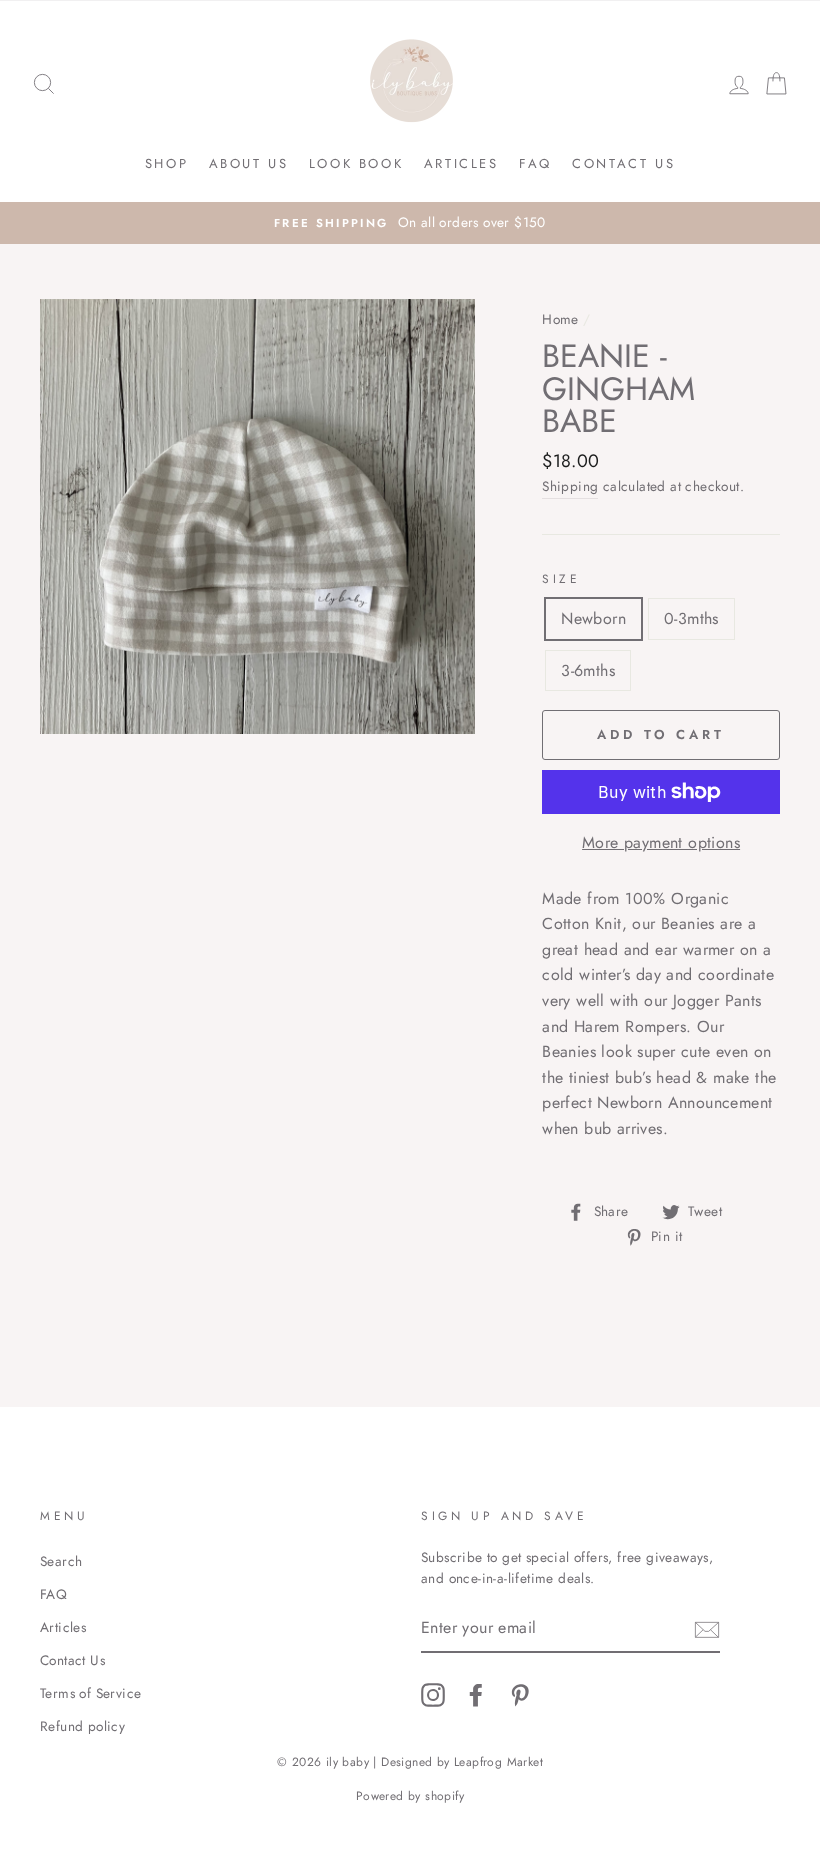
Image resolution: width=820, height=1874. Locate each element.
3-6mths (588, 670)
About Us (249, 163)
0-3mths (691, 618)
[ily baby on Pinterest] (520, 1695)
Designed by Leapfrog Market (462, 1762)
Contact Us (623, 163)
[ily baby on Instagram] (433, 1695)
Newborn (593, 618)
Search (61, 1561)
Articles (461, 163)
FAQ (535, 163)
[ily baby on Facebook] (476, 1695)
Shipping (570, 486)
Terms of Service (90, 1693)
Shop (166, 163)
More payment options (661, 842)
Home (560, 319)
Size (561, 579)
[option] (410, 223)
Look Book (356, 163)
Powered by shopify (410, 1796)
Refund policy (82, 1726)
